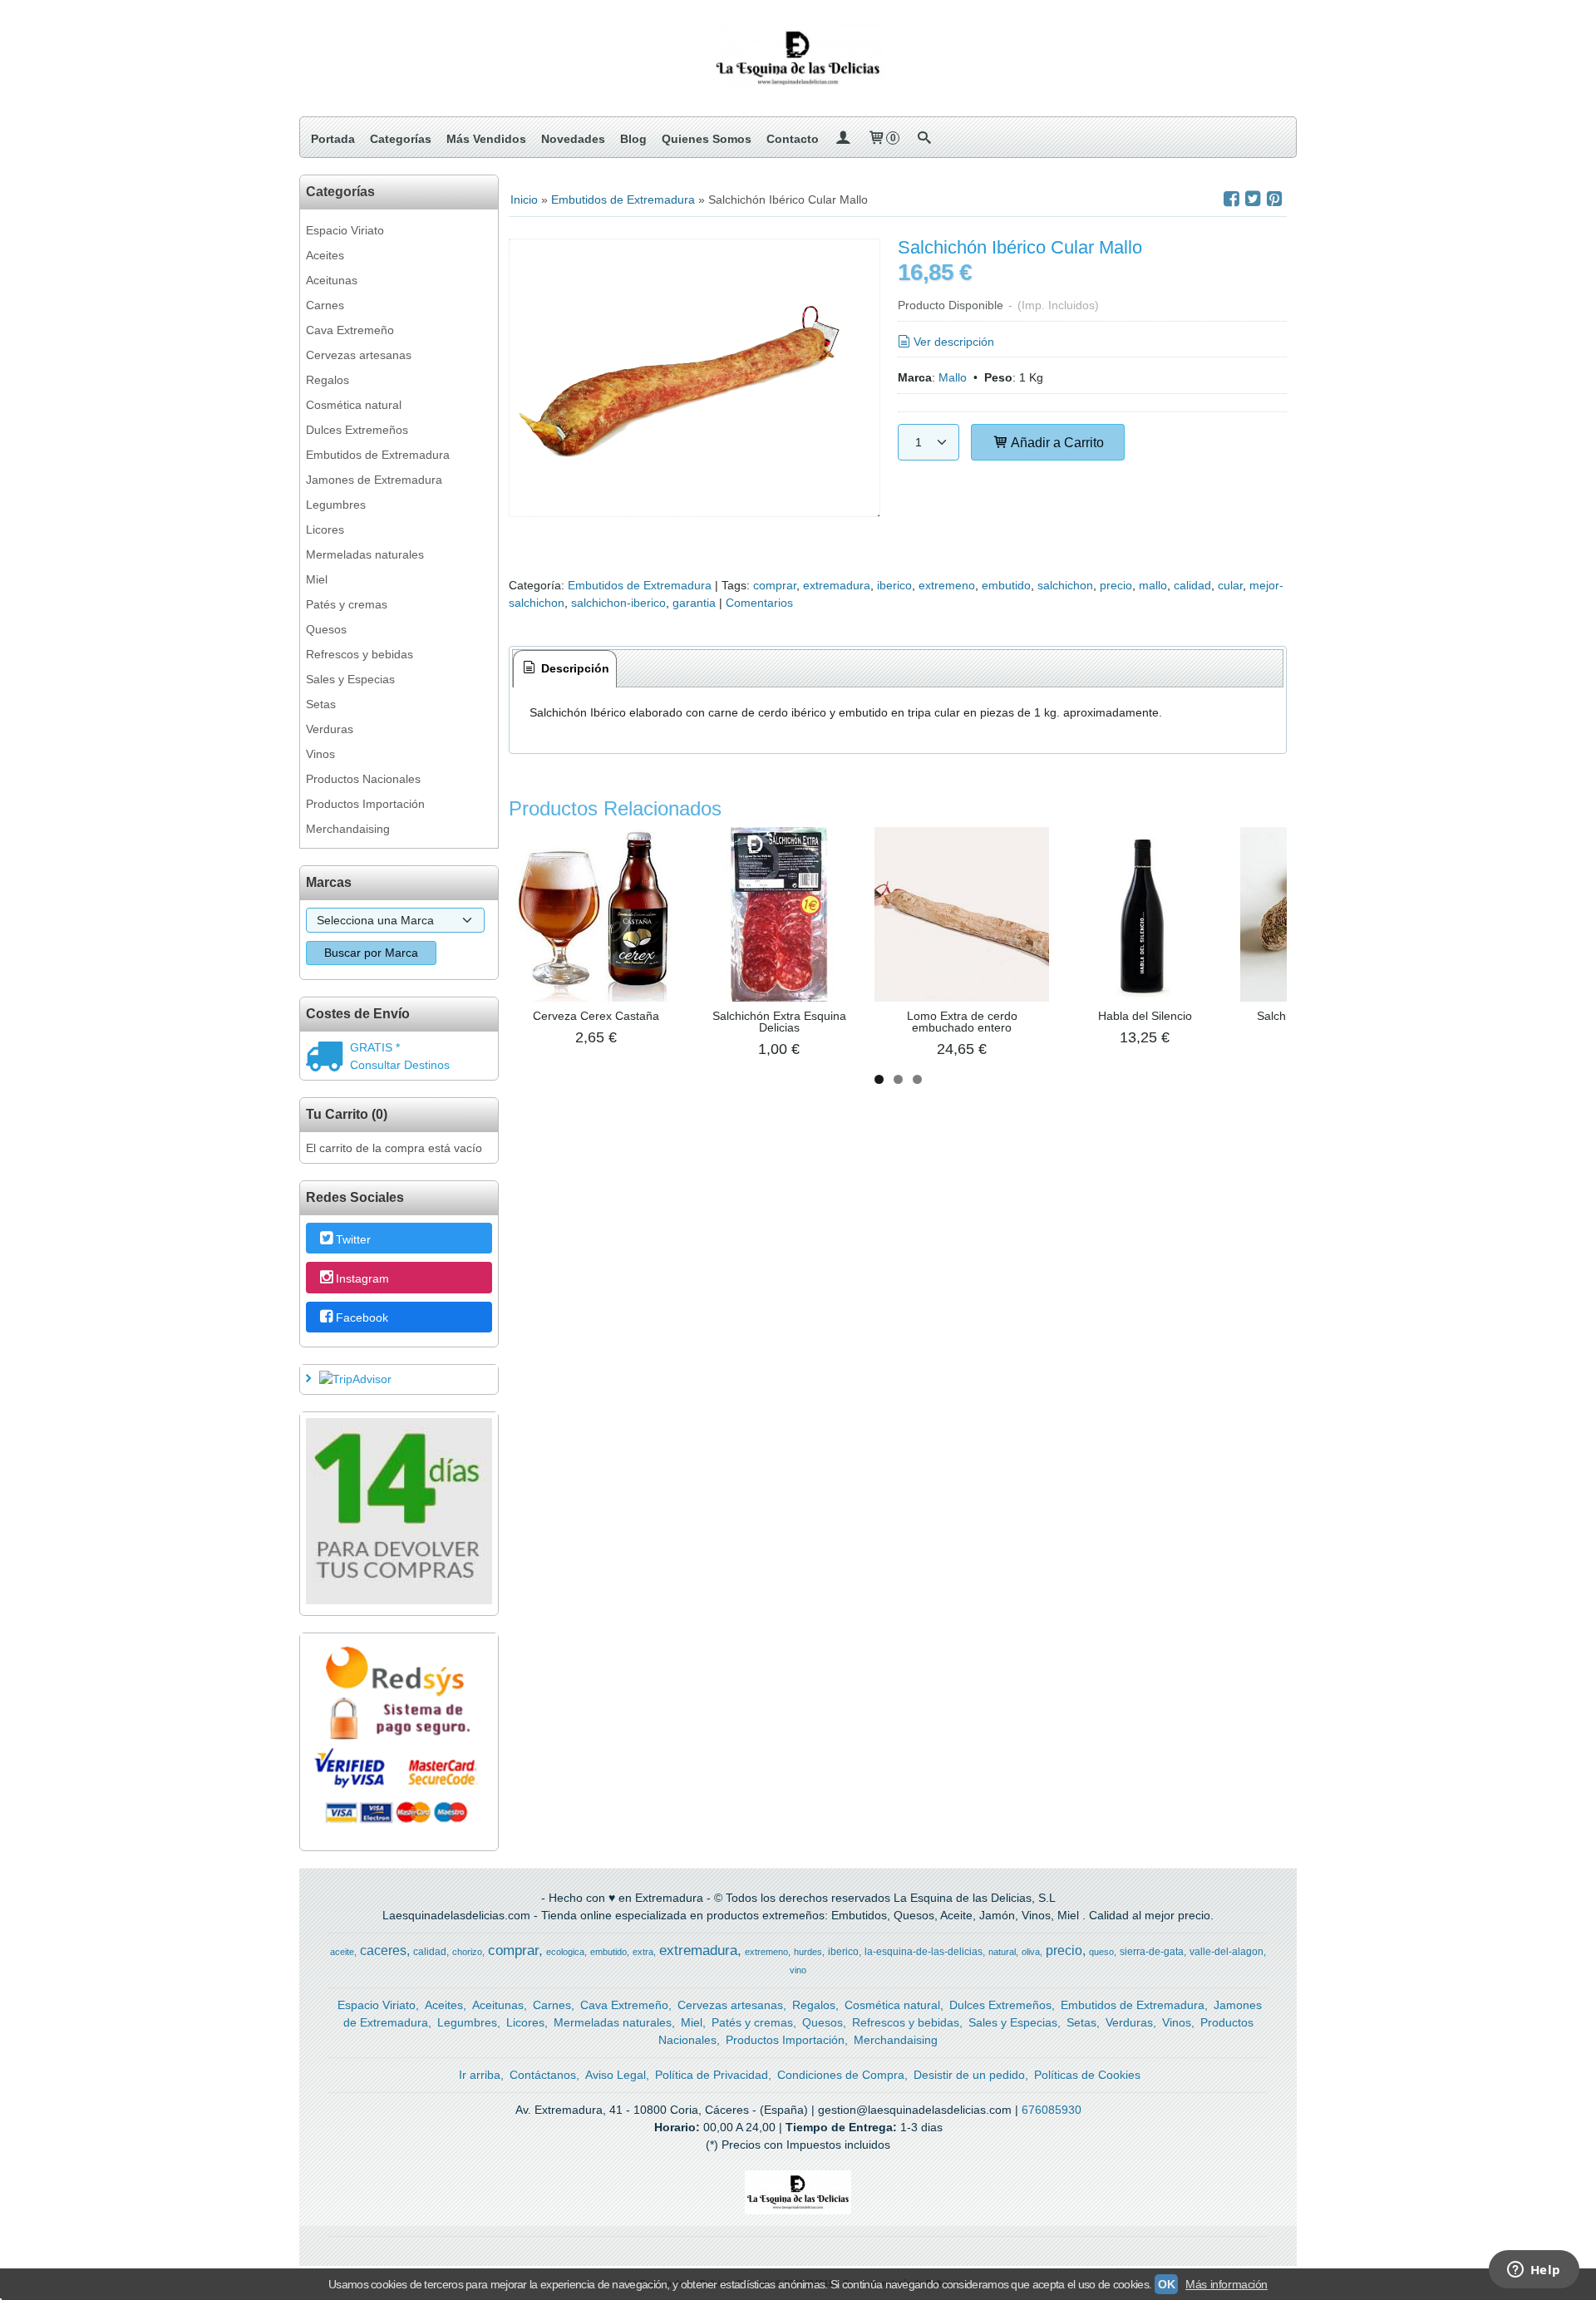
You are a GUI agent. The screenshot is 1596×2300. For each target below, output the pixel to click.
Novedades (573, 139)
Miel (317, 579)
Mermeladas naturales (365, 554)
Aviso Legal (616, 2075)
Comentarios (759, 603)
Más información (1227, 2284)
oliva (1031, 1952)
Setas (321, 704)
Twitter (353, 1239)
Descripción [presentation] (574, 668)
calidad (1192, 585)
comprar (775, 585)
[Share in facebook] (1231, 199)
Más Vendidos (486, 139)
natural (1002, 1952)
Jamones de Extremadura (374, 480)
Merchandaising (348, 829)
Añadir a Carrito (1056, 442)
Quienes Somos (707, 139)
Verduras (330, 729)
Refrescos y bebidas (360, 654)
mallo (1153, 585)
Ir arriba (480, 2075)
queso (1101, 1952)
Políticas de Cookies (1087, 2075)
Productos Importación (365, 804)
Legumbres (336, 505)
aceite (342, 1952)
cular (1230, 585)
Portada (333, 139)
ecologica (565, 1952)
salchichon (1065, 585)
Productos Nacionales (363, 779)
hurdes (808, 1952)
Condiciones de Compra (841, 2075)
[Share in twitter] (1253, 199)
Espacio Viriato (345, 230)
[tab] (565, 669)
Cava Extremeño (350, 330)
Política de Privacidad (712, 2075)
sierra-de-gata (1152, 1952)
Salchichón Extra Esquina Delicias (779, 1022)
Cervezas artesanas (359, 355)
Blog (633, 139)
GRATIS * (375, 1047)
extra (643, 1952)
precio (1116, 585)
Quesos (326, 629)
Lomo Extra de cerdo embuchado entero (962, 1022)
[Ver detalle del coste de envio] (328, 1058)
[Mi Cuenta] (843, 139)
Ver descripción (954, 342)
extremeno (947, 585)
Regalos (328, 380)
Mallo (953, 377)
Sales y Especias (350, 679)
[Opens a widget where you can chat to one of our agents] (1534, 2271)
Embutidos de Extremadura (378, 455)
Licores (325, 529)
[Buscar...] (924, 139)
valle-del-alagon (1227, 1952)
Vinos (320, 754)
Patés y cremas (347, 604)
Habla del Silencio (1145, 1016)
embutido (1006, 585)
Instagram (362, 1278)
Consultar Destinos (400, 1065)
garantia (694, 603)
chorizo (467, 1952)
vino (798, 1970)
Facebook (362, 1317)
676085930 (1052, 2110)
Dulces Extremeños (357, 430)
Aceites (325, 255)
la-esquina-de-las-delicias (924, 1952)
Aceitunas (332, 280)
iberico (894, 585)
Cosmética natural (354, 405)
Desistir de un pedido (969, 2075)
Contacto (793, 139)
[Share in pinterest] (1274, 199)
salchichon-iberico (618, 603)
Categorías (401, 139)
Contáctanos (543, 2075)
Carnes (325, 305)
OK (1166, 2284)
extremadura (837, 585)
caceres (383, 1950)
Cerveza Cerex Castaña (596, 1016)
